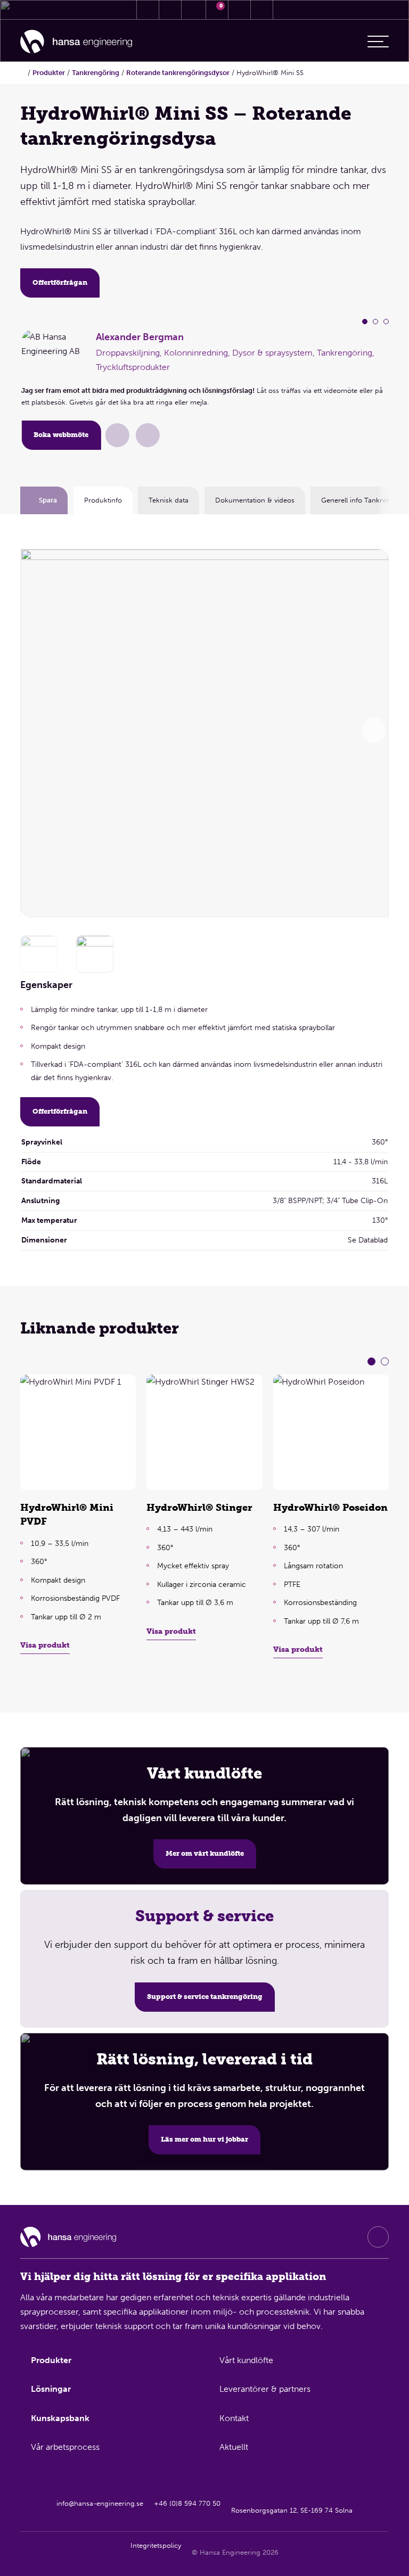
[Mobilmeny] (378, 42)
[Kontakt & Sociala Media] (148, 10)
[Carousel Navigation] (374, 730)
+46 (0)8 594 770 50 (187, 2503)
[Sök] (240, 10)
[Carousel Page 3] (386, 322)
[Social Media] (378, 2237)
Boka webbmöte (61, 435)
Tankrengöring (96, 73)
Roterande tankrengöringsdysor (178, 73)
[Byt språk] (262, 10)
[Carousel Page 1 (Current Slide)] (365, 322)
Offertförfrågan (60, 282)
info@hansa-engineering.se (100, 2503)
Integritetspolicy (156, 2545)
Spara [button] (48, 501)
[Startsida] (76, 42)
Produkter (49, 73)
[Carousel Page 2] (375, 322)
